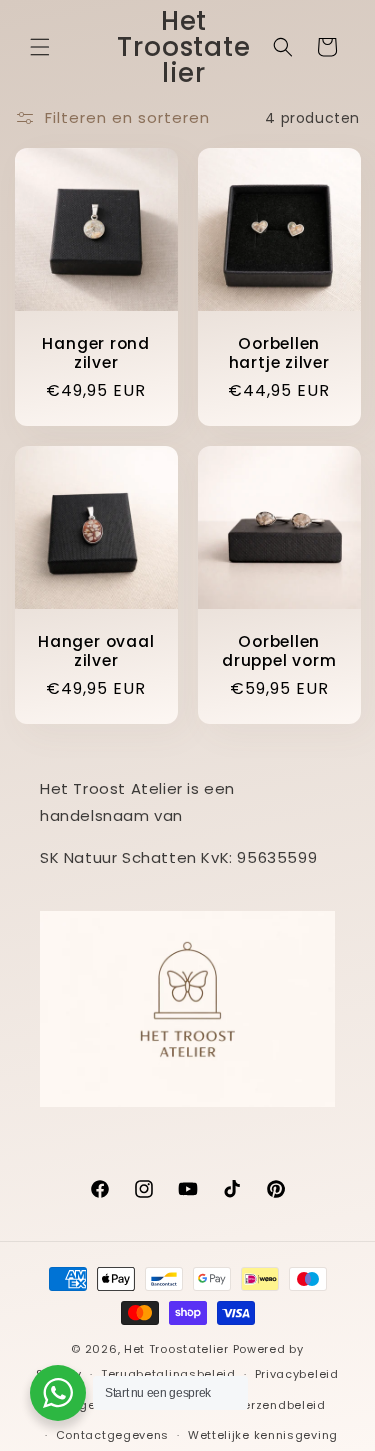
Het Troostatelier (176, 1349)
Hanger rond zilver (96, 353)
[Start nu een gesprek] (58, 1393)
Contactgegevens (113, 1435)
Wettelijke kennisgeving (263, 1435)
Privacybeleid (297, 1374)
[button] (40, 47)
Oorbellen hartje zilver (278, 353)
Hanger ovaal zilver (96, 650)
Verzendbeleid (281, 1405)
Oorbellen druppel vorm (279, 650)
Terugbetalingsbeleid (168, 1374)
